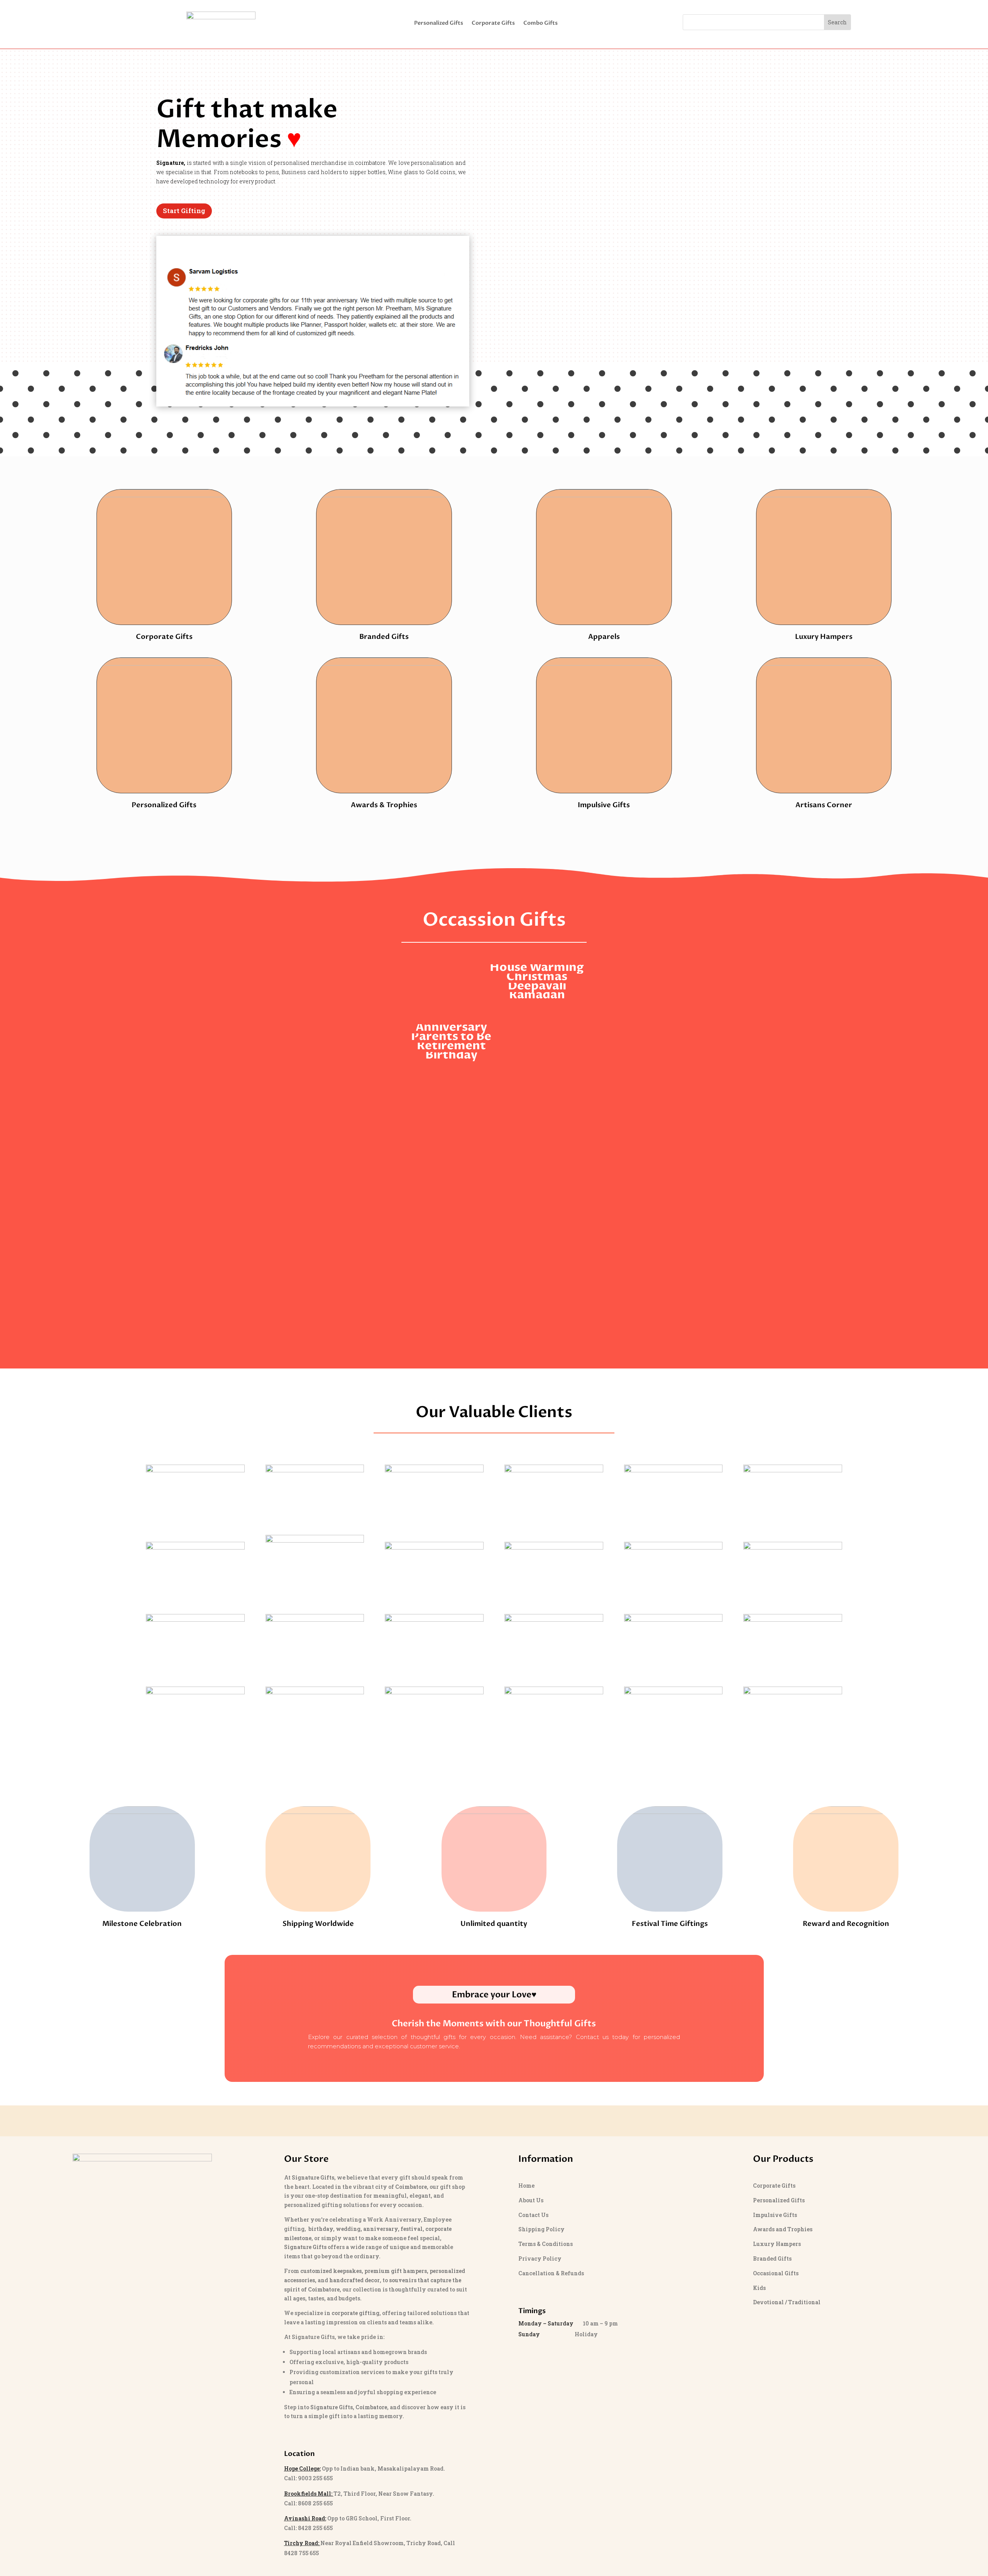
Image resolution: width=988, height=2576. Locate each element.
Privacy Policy (540, 2258)
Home (526, 2186)
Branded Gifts (772, 2258)
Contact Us (533, 2215)
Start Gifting (184, 211)
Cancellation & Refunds (551, 2273)
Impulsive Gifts (775, 2215)
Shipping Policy (541, 2229)
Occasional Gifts (776, 2273)
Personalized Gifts (439, 24)
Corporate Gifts (493, 24)
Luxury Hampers (777, 2244)
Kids (759, 2288)
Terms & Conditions (546, 2244)
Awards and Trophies (783, 2229)
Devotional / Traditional (787, 2302)
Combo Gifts (541, 24)
